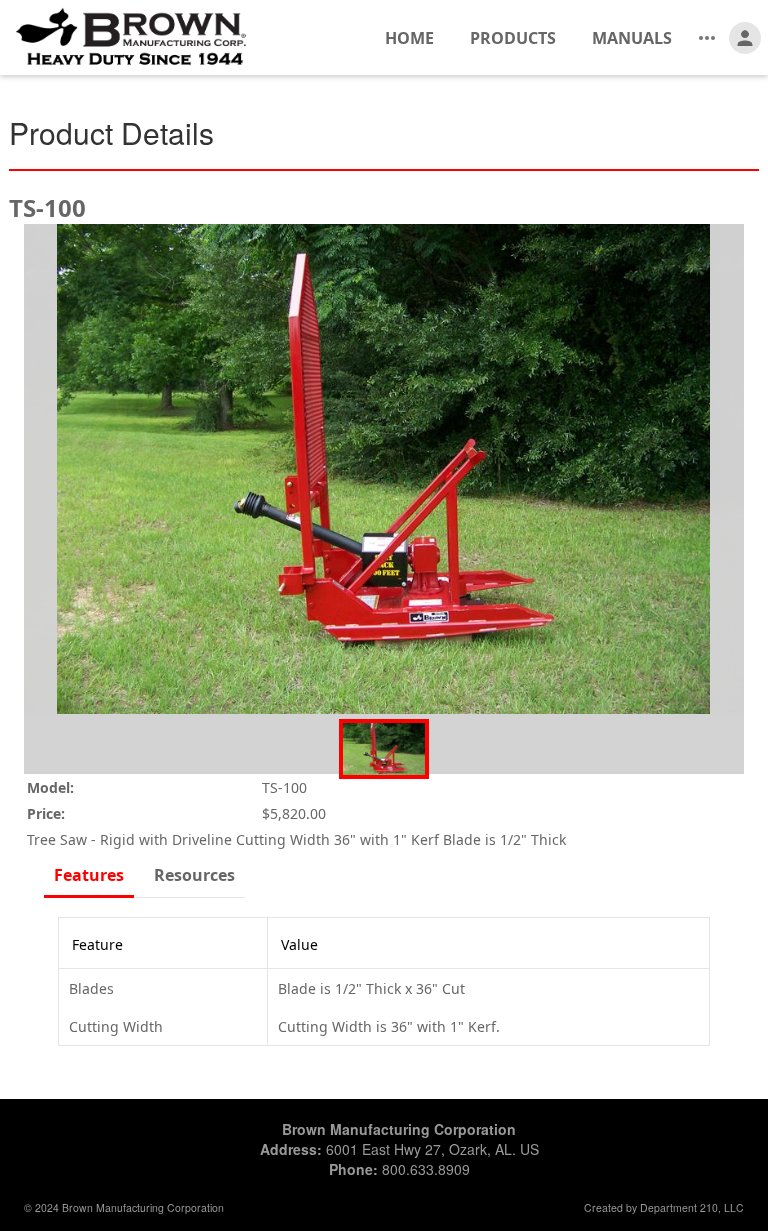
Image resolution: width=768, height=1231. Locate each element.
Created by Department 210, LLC (664, 1207)
